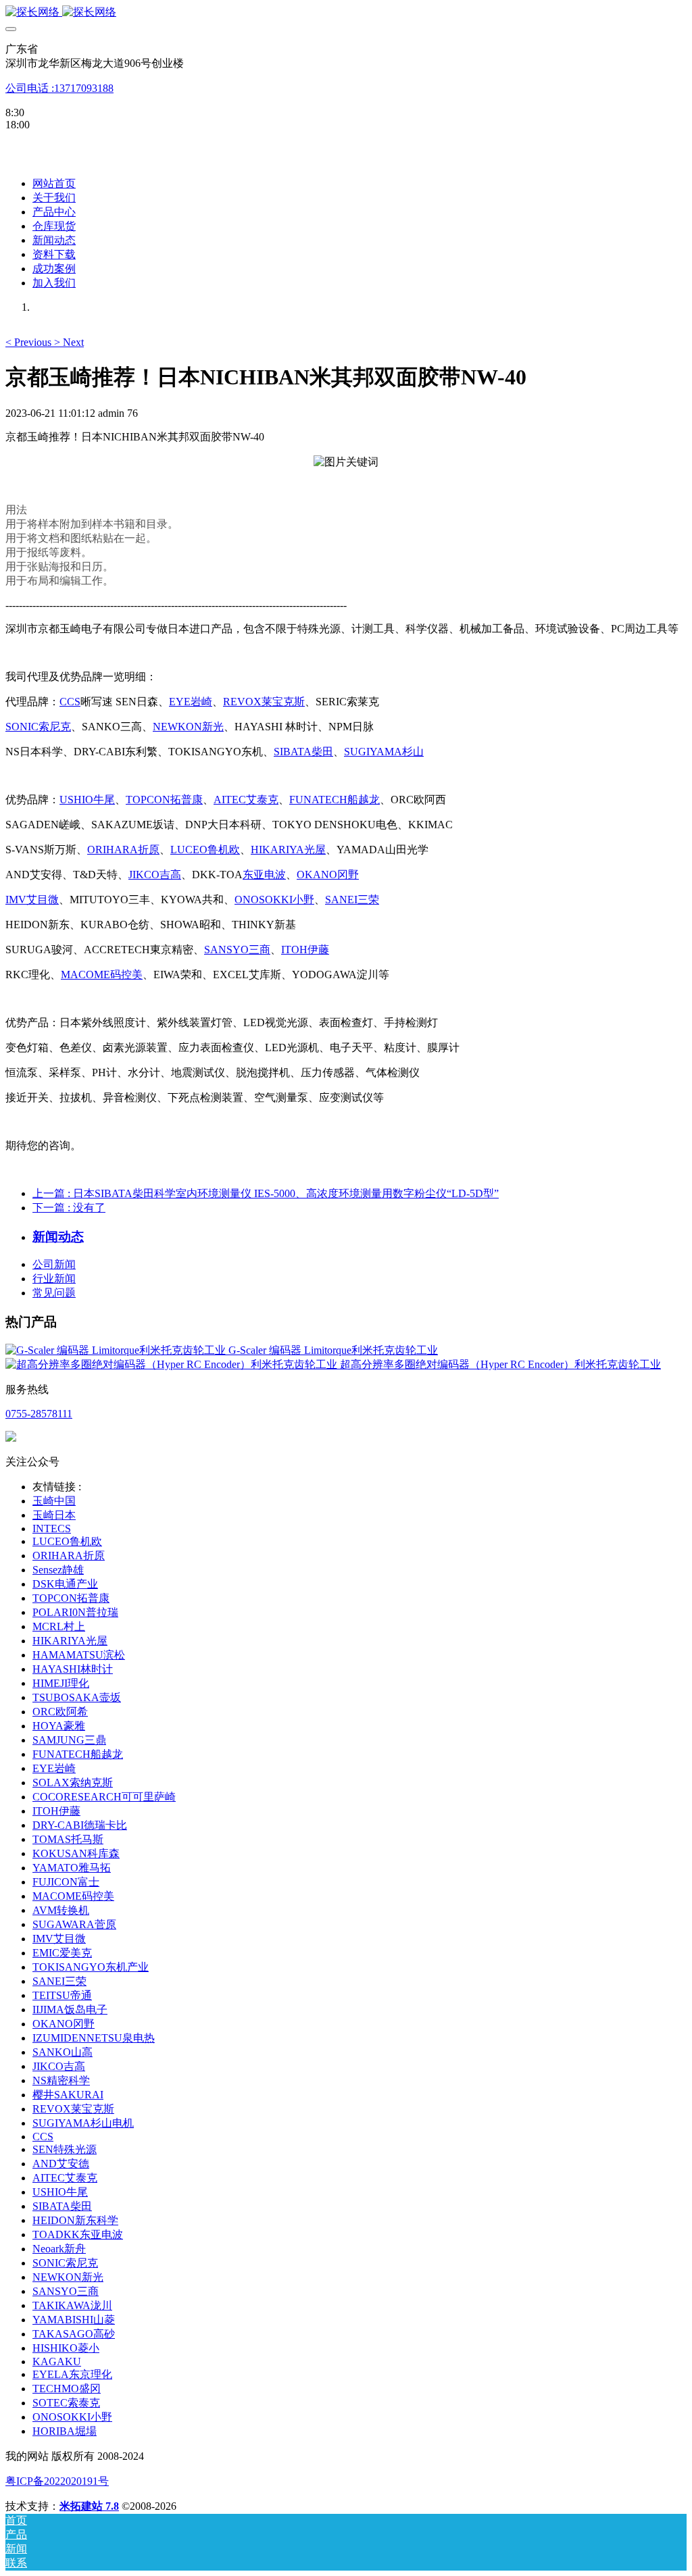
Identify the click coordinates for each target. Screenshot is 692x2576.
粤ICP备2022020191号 (57, 2481)
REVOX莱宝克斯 (264, 702)
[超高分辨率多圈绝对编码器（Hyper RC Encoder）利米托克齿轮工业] (173, 1364)
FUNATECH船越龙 (335, 800)
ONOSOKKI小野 (274, 900)
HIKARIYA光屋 (288, 850)
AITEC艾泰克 (246, 800)
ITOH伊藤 (305, 950)
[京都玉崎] (346, 12)
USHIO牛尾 (87, 800)
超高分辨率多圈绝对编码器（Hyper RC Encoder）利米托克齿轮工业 (500, 1364)
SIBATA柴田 (303, 752)
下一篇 (69, 1208)
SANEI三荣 (352, 900)
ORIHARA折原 (123, 850)
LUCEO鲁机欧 (205, 850)
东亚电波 (264, 875)
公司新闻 (54, 1264)
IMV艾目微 (32, 900)
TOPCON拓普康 (164, 800)
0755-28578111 (39, 1414)
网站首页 (54, 183)
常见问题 (54, 1293)
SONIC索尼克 (38, 727)
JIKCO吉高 (155, 875)
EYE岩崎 (191, 702)
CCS (70, 702)
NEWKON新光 (188, 727)
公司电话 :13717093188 (59, 88)
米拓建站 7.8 (89, 2506)
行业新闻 (54, 1279)
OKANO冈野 (328, 875)
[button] (30, 342)
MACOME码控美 (102, 975)
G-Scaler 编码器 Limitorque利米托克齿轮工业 (333, 1350)
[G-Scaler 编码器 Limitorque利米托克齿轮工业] (117, 1350)
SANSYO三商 (237, 950)
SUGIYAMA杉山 (384, 752)
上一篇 (266, 1193)
